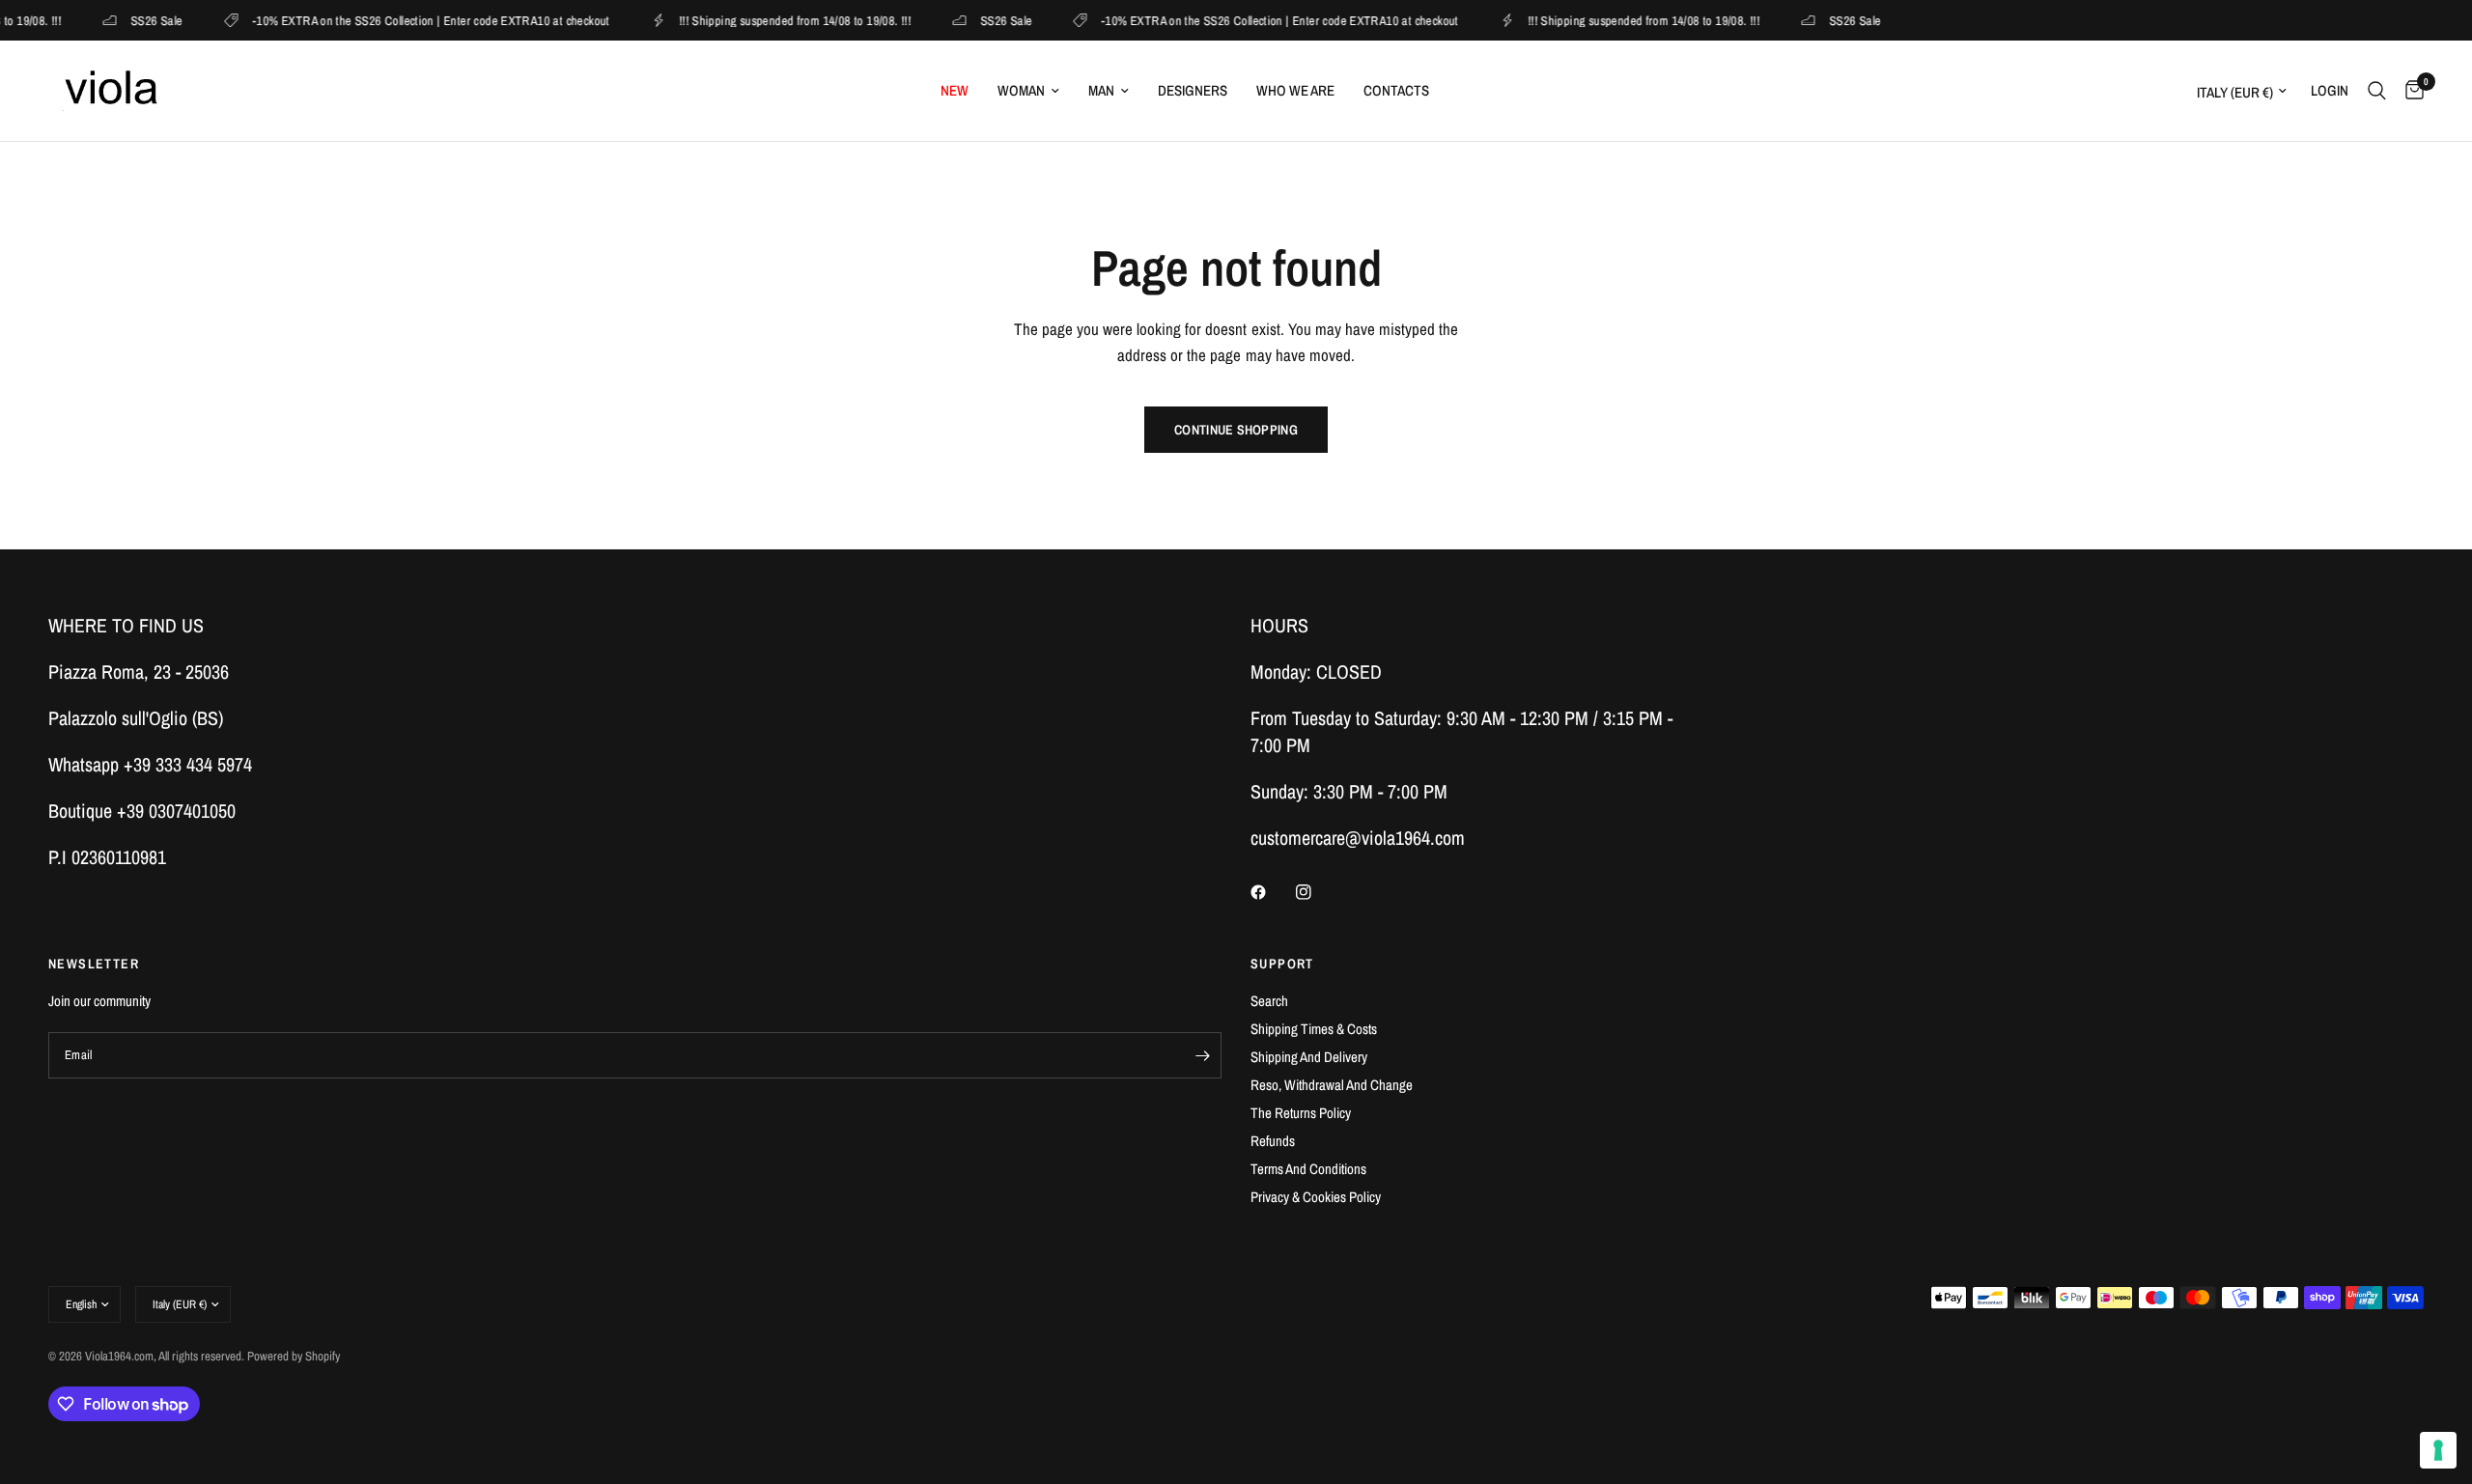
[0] (2410, 91)
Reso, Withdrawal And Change (1332, 1085)
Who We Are (1295, 90)
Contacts (1396, 90)
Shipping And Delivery (1309, 1057)
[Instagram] (1317, 892)
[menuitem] (955, 91)
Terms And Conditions (1308, 1169)
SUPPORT (1282, 964)
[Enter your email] (1202, 1055)
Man (1101, 90)
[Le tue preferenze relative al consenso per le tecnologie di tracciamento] (2438, 1450)
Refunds (1273, 1141)
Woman (1021, 90)
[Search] (2377, 91)
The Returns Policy (1301, 1113)
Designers (1193, 90)
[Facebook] (1272, 892)
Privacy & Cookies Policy (1316, 1197)
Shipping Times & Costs (1314, 1029)
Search (1269, 1001)
